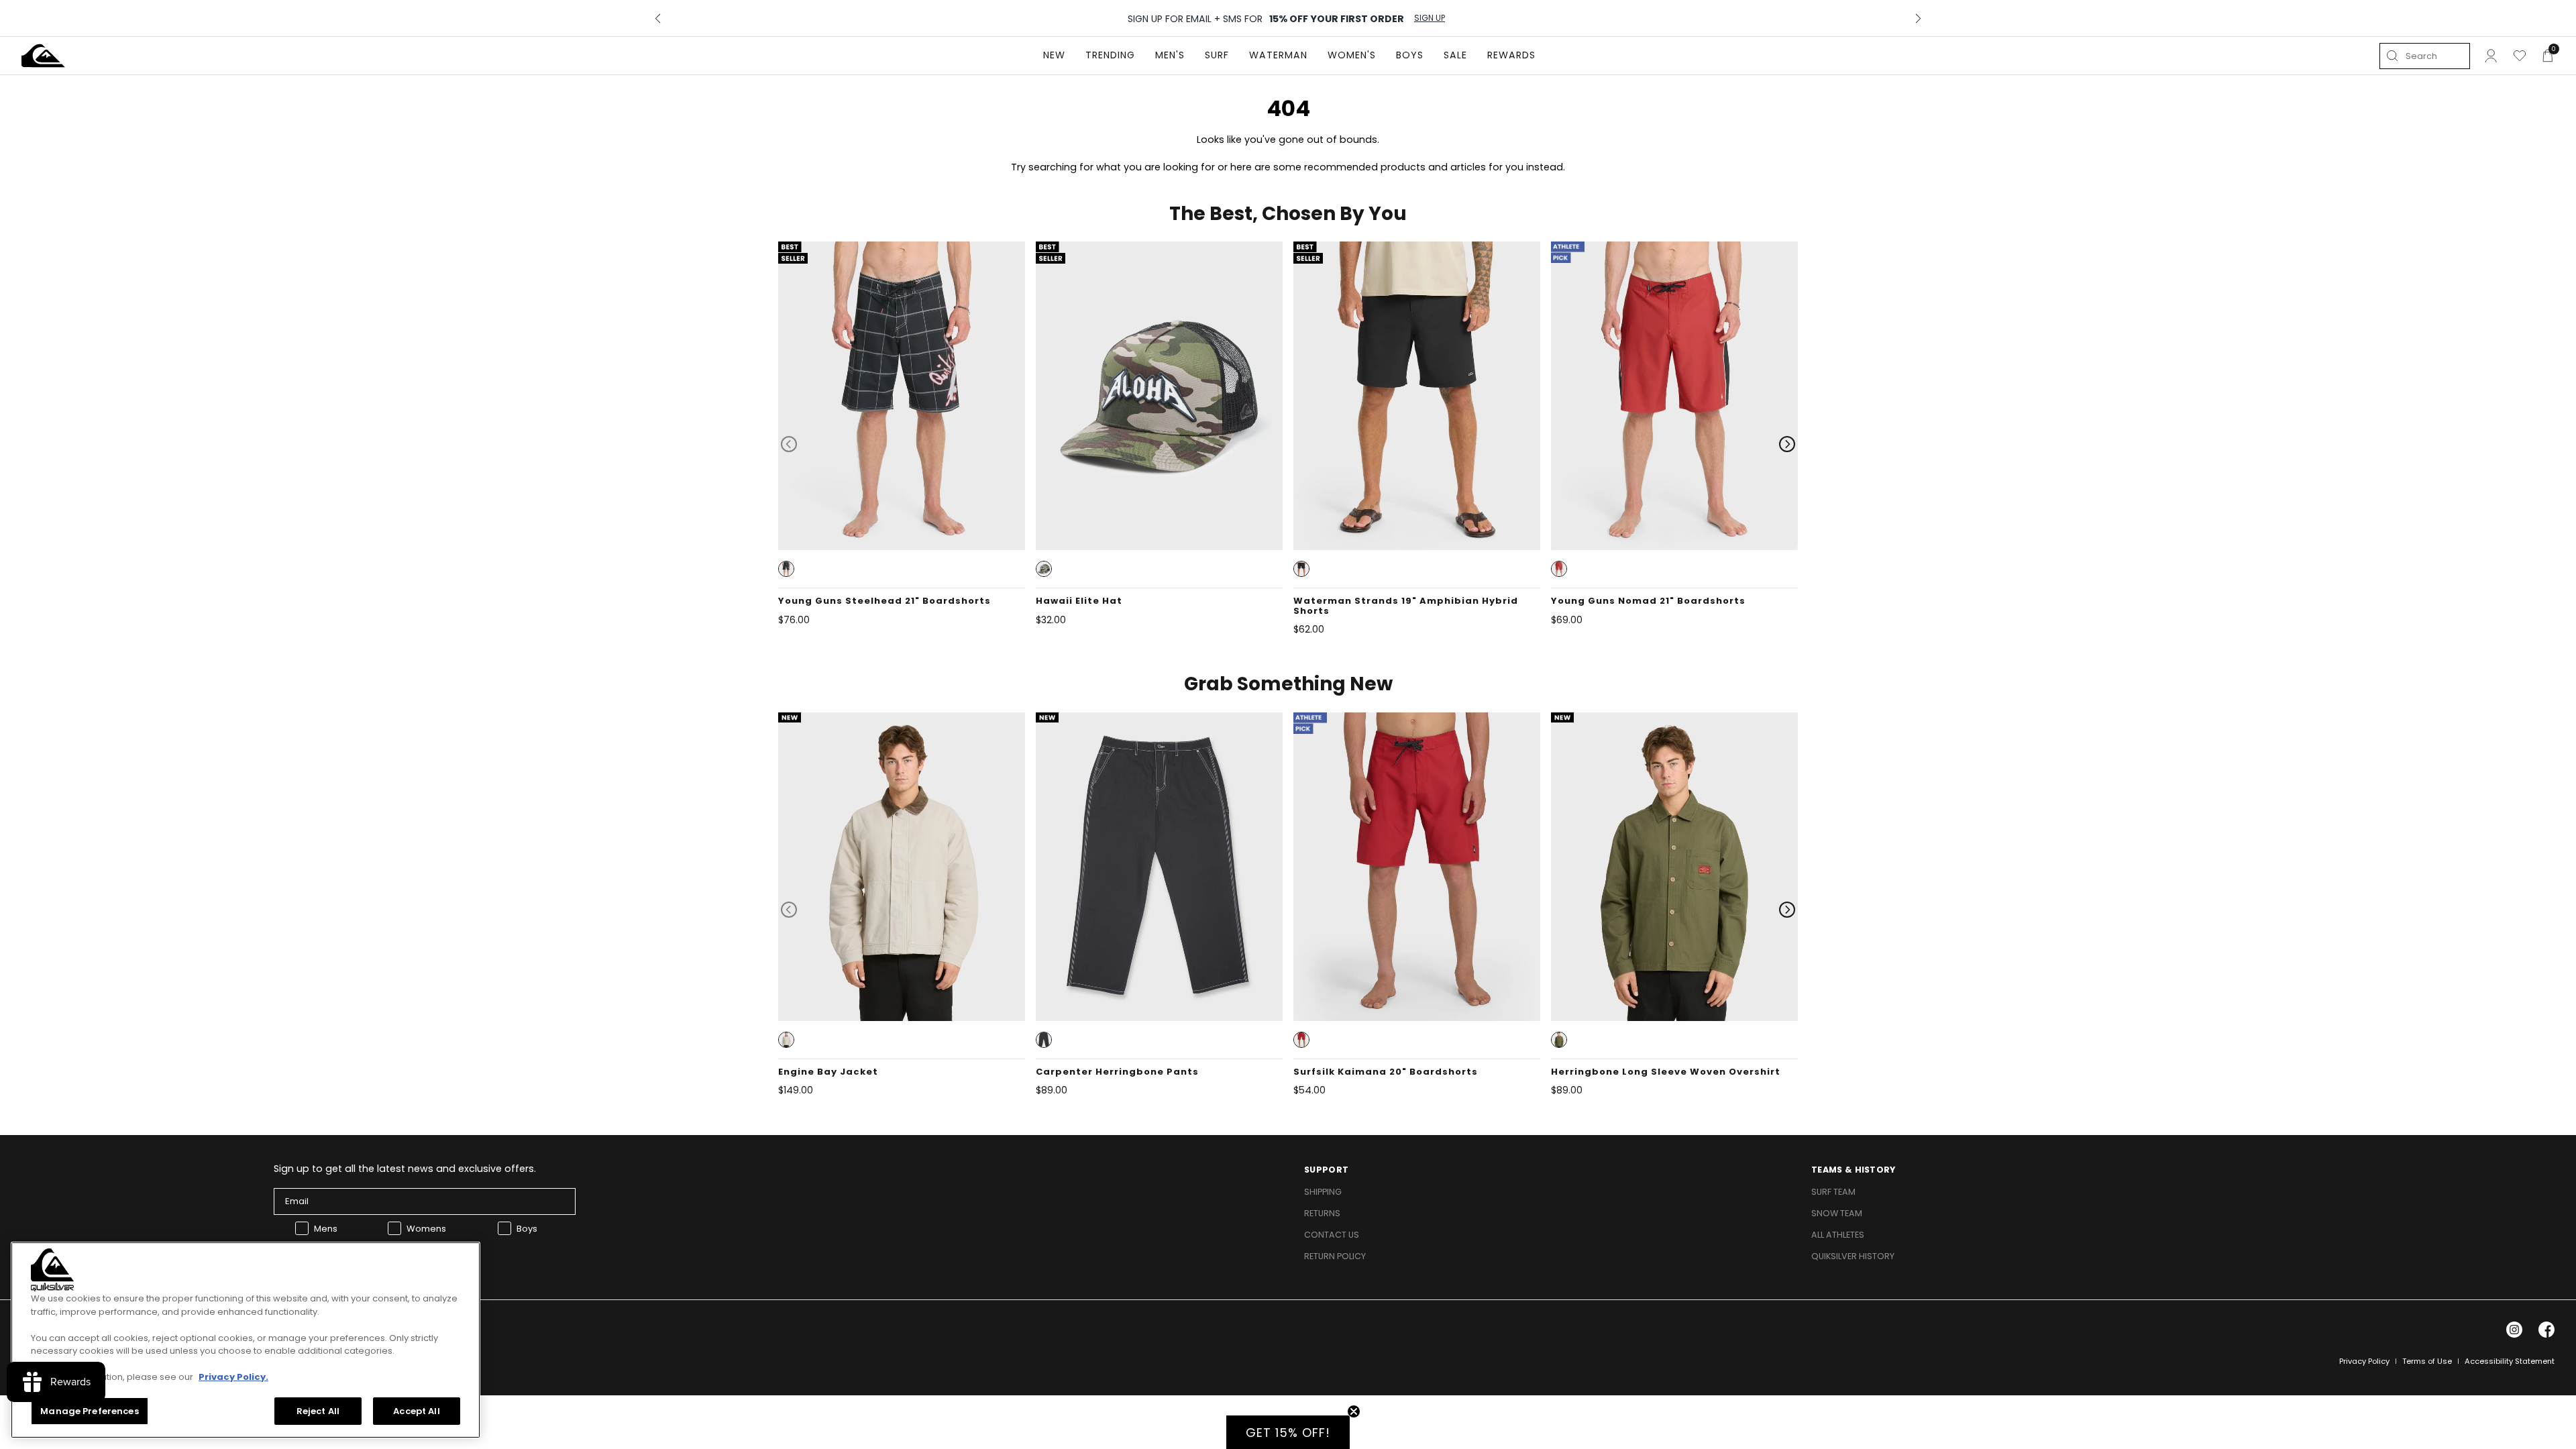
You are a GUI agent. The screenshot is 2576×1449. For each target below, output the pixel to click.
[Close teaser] (1354, 1411)
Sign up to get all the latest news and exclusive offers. (405, 1169)
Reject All (318, 1410)
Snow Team (1837, 1213)
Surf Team (1833, 1192)
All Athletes (1838, 1235)
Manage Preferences (89, 1410)
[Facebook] (2546, 1330)
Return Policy (1335, 1256)
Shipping (1323, 1192)
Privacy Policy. (233, 1377)
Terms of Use (2427, 1361)
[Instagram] (2514, 1330)
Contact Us (1332, 1235)
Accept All (416, 1410)
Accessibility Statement (2510, 1361)
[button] (786, 569)
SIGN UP (1430, 18)
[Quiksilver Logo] (43, 56)
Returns (1322, 1213)
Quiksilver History (1853, 1256)
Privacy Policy (2364, 1361)
